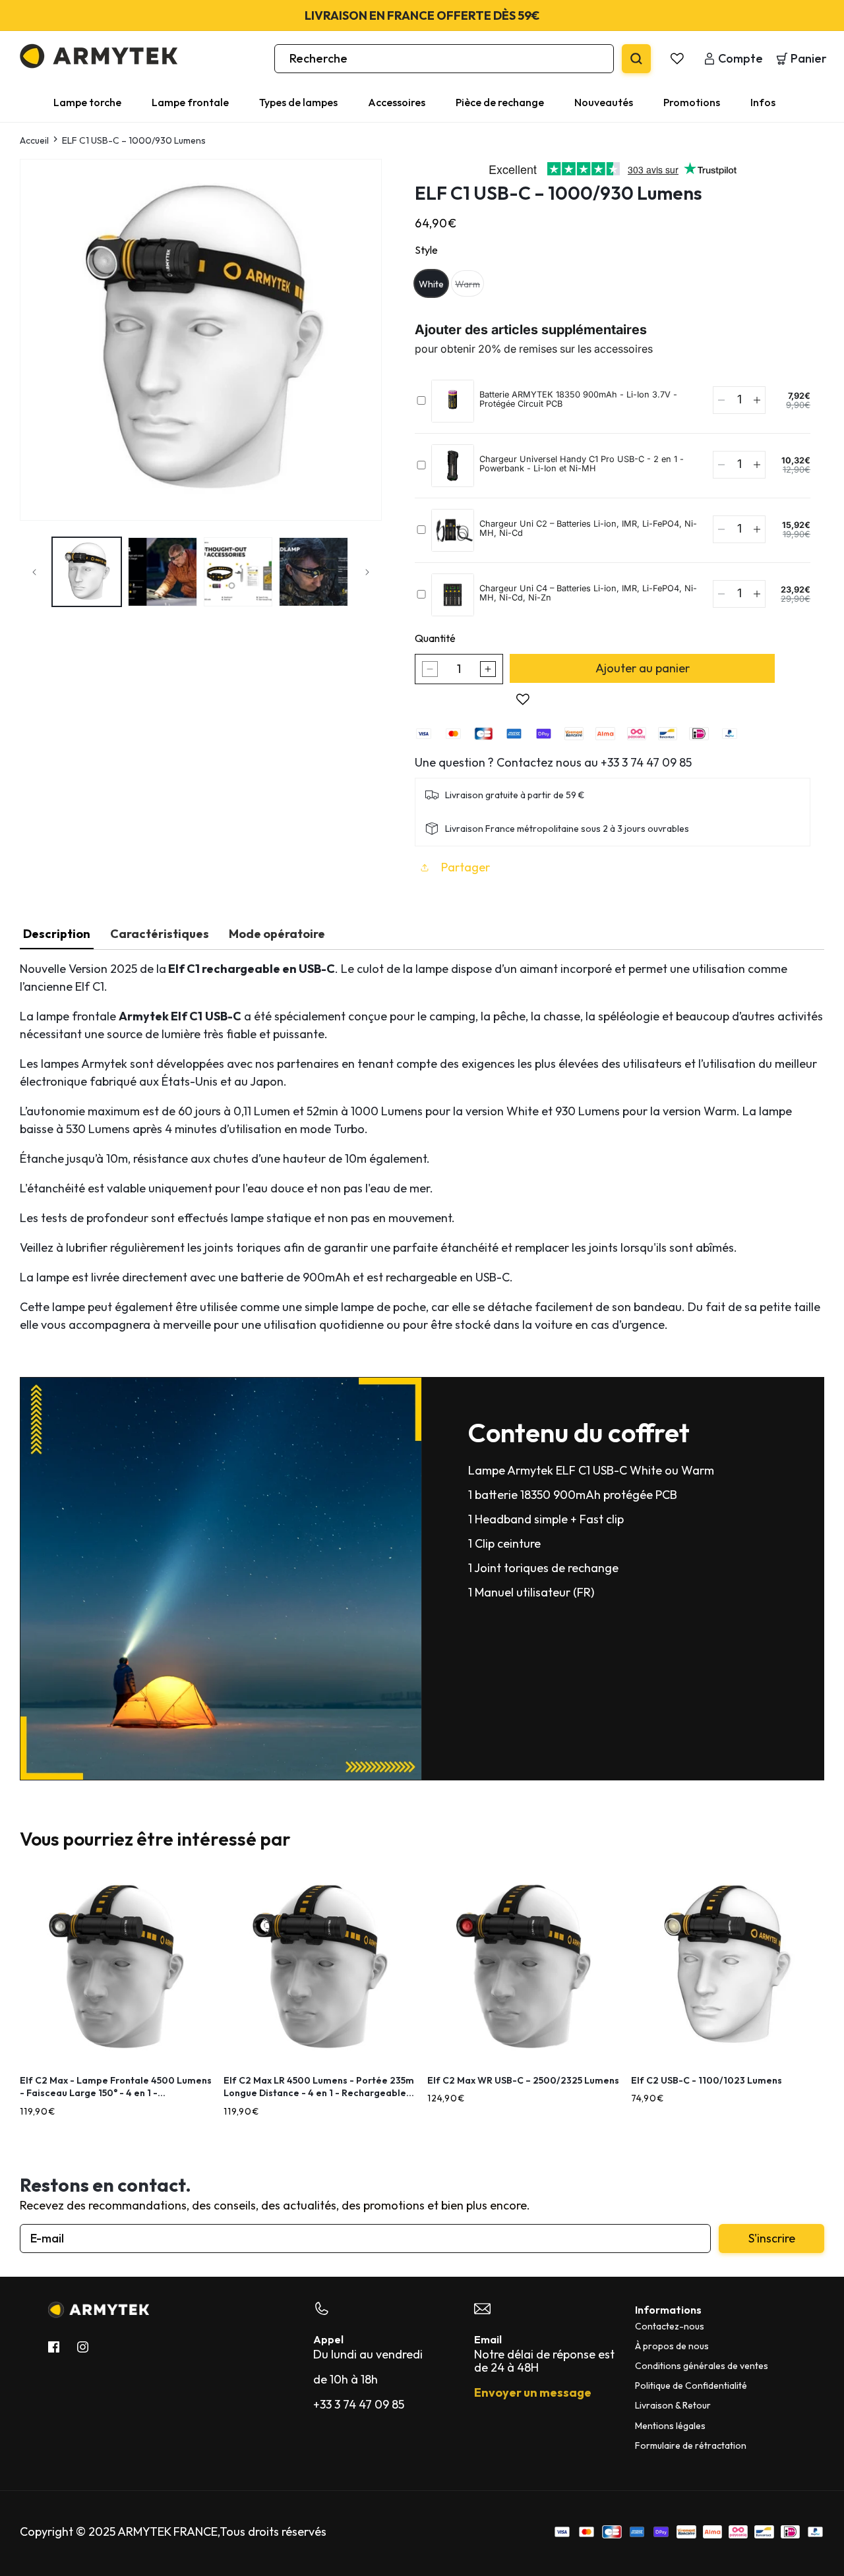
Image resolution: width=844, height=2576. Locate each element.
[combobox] (444, 59)
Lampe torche (87, 102)
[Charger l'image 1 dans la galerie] (87, 572)
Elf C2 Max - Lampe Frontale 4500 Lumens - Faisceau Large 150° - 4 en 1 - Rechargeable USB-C (116, 2087)
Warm (469, 284)
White (431, 284)
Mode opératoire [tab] (277, 934)
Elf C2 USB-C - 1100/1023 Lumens (707, 2080)
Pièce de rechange (500, 102)
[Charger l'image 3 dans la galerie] (238, 572)
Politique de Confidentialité (691, 2386)
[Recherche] (636, 59)
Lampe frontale (190, 102)
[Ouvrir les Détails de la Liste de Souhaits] (677, 59)
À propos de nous (672, 2346)
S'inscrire (772, 2238)
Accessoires (397, 102)
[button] (95, 102)
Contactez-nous (670, 2326)
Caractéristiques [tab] (160, 934)
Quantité (435, 638)
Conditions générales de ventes (702, 2366)
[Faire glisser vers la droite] (367, 572)
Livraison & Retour (673, 2405)
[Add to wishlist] (523, 699)
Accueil (34, 140)
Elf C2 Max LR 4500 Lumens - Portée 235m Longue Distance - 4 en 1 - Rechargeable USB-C (319, 2087)
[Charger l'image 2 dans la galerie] (163, 572)
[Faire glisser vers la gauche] (34, 572)
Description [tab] (57, 934)
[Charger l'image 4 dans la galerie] (314, 572)
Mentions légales (670, 2426)
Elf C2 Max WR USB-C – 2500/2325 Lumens (523, 2080)
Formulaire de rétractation (691, 2445)
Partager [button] (466, 867)
